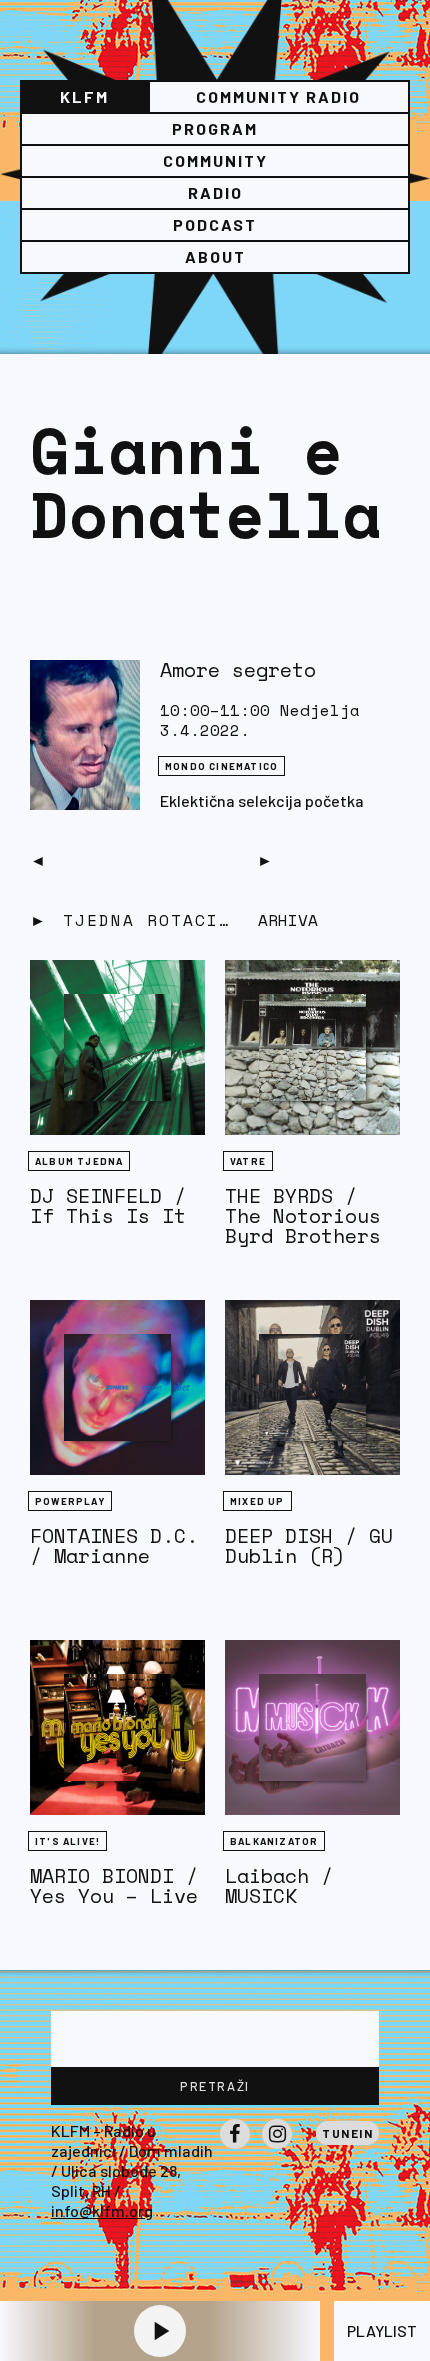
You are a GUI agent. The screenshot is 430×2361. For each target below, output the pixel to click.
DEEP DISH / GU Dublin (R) (309, 1545)
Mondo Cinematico (221, 766)
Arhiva (288, 920)
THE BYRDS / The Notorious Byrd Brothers (303, 1215)
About (215, 256)
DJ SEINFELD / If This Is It (108, 1205)
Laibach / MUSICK (279, 1885)
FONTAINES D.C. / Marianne (114, 1545)
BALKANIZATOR (274, 1841)
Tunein (347, 2133)
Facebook (235, 2148)
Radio (215, 192)
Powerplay (70, 1501)
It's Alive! (67, 1841)
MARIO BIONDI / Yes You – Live (114, 1885)
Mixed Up (257, 1501)
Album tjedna (79, 1161)
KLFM (84, 96)
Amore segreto (238, 669)
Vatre (248, 1161)
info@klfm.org (102, 2210)
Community (215, 160)
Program (215, 128)
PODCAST (215, 224)
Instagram (277, 2148)
